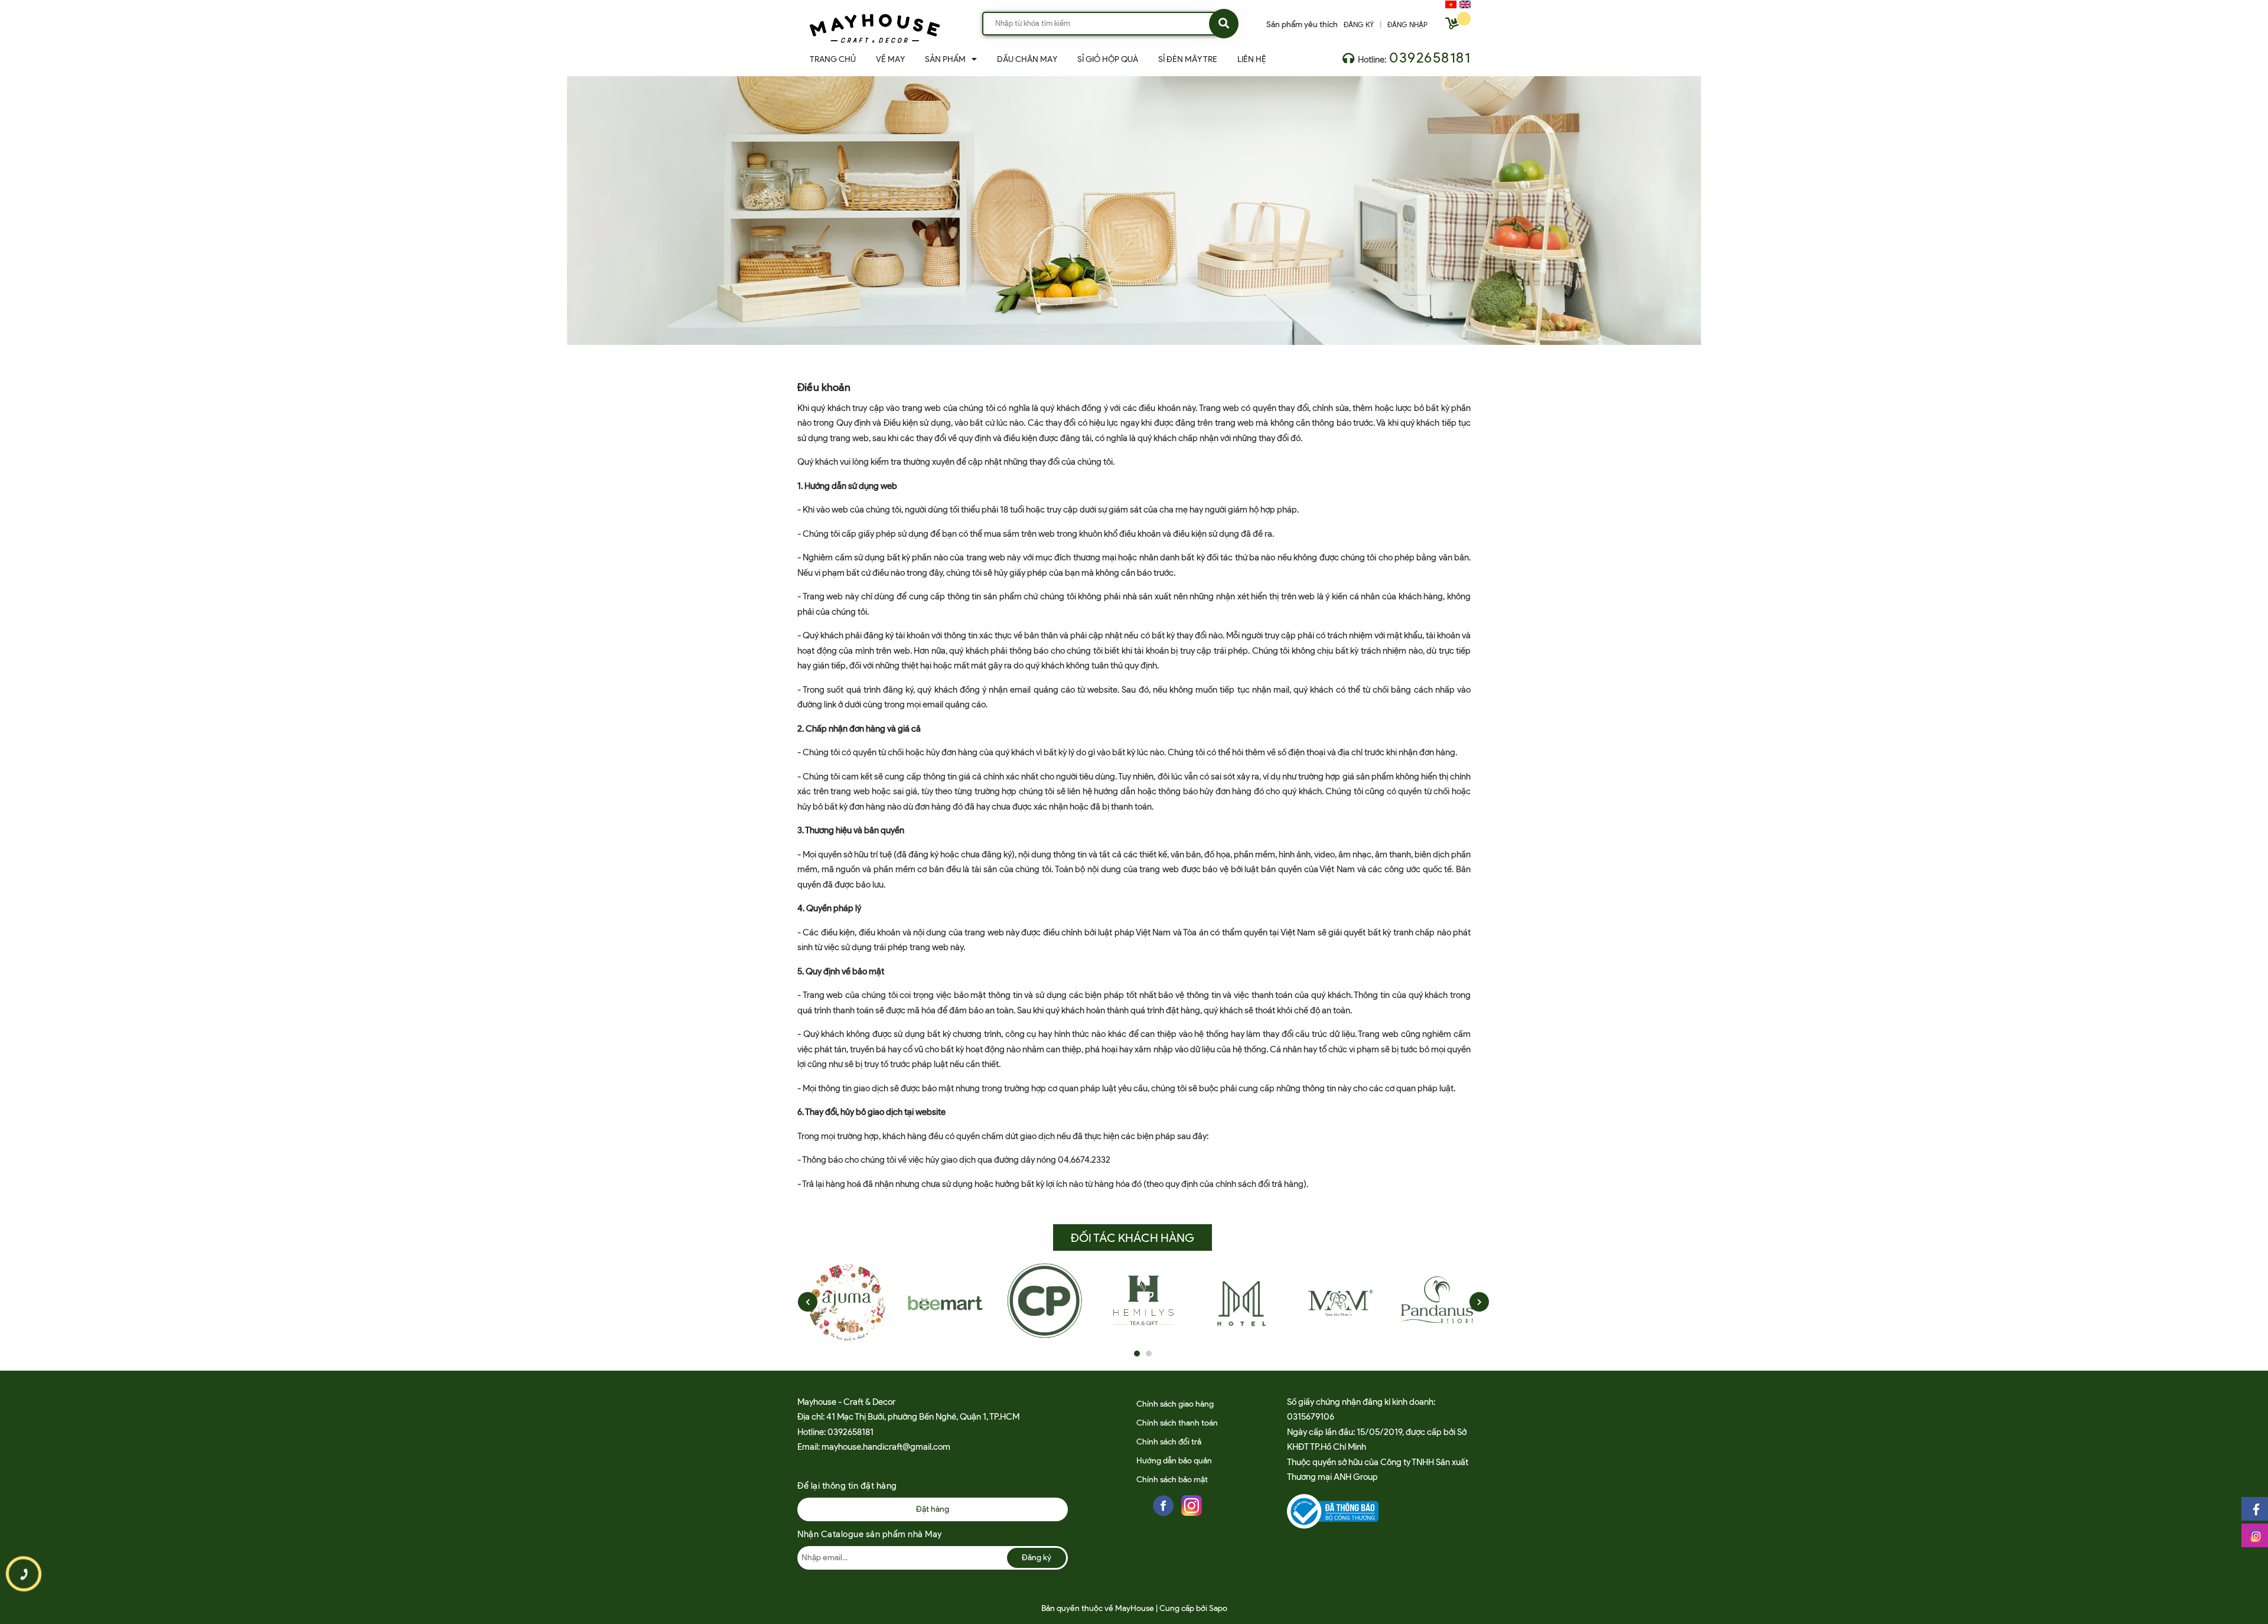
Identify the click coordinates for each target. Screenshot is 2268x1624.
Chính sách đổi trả (1169, 1442)
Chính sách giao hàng (1175, 1404)
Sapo (1218, 1608)
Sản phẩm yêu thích (1302, 25)
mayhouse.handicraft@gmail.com (886, 1447)
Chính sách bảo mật (1172, 1480)
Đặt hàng (933, 1509)
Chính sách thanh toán (1177, 1423)
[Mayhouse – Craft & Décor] (875, 26)
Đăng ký (1037, 1558)
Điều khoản (824, 387)
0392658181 (1430, 58)
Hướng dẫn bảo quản (1174, 1461)
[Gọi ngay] (24, 1574)
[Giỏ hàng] (1454, 26)
